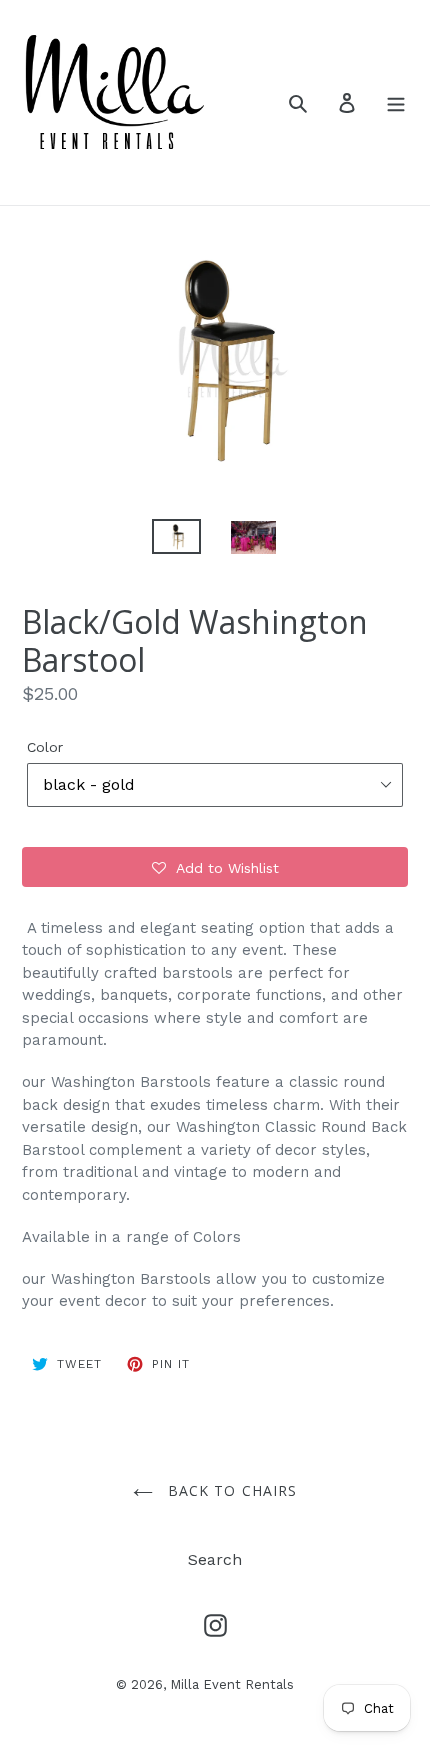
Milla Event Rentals (232, 1684)
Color (45, 747)
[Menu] (396, 102)
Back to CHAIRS (230, 1490)
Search (215, 1559)
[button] (215, 867)
